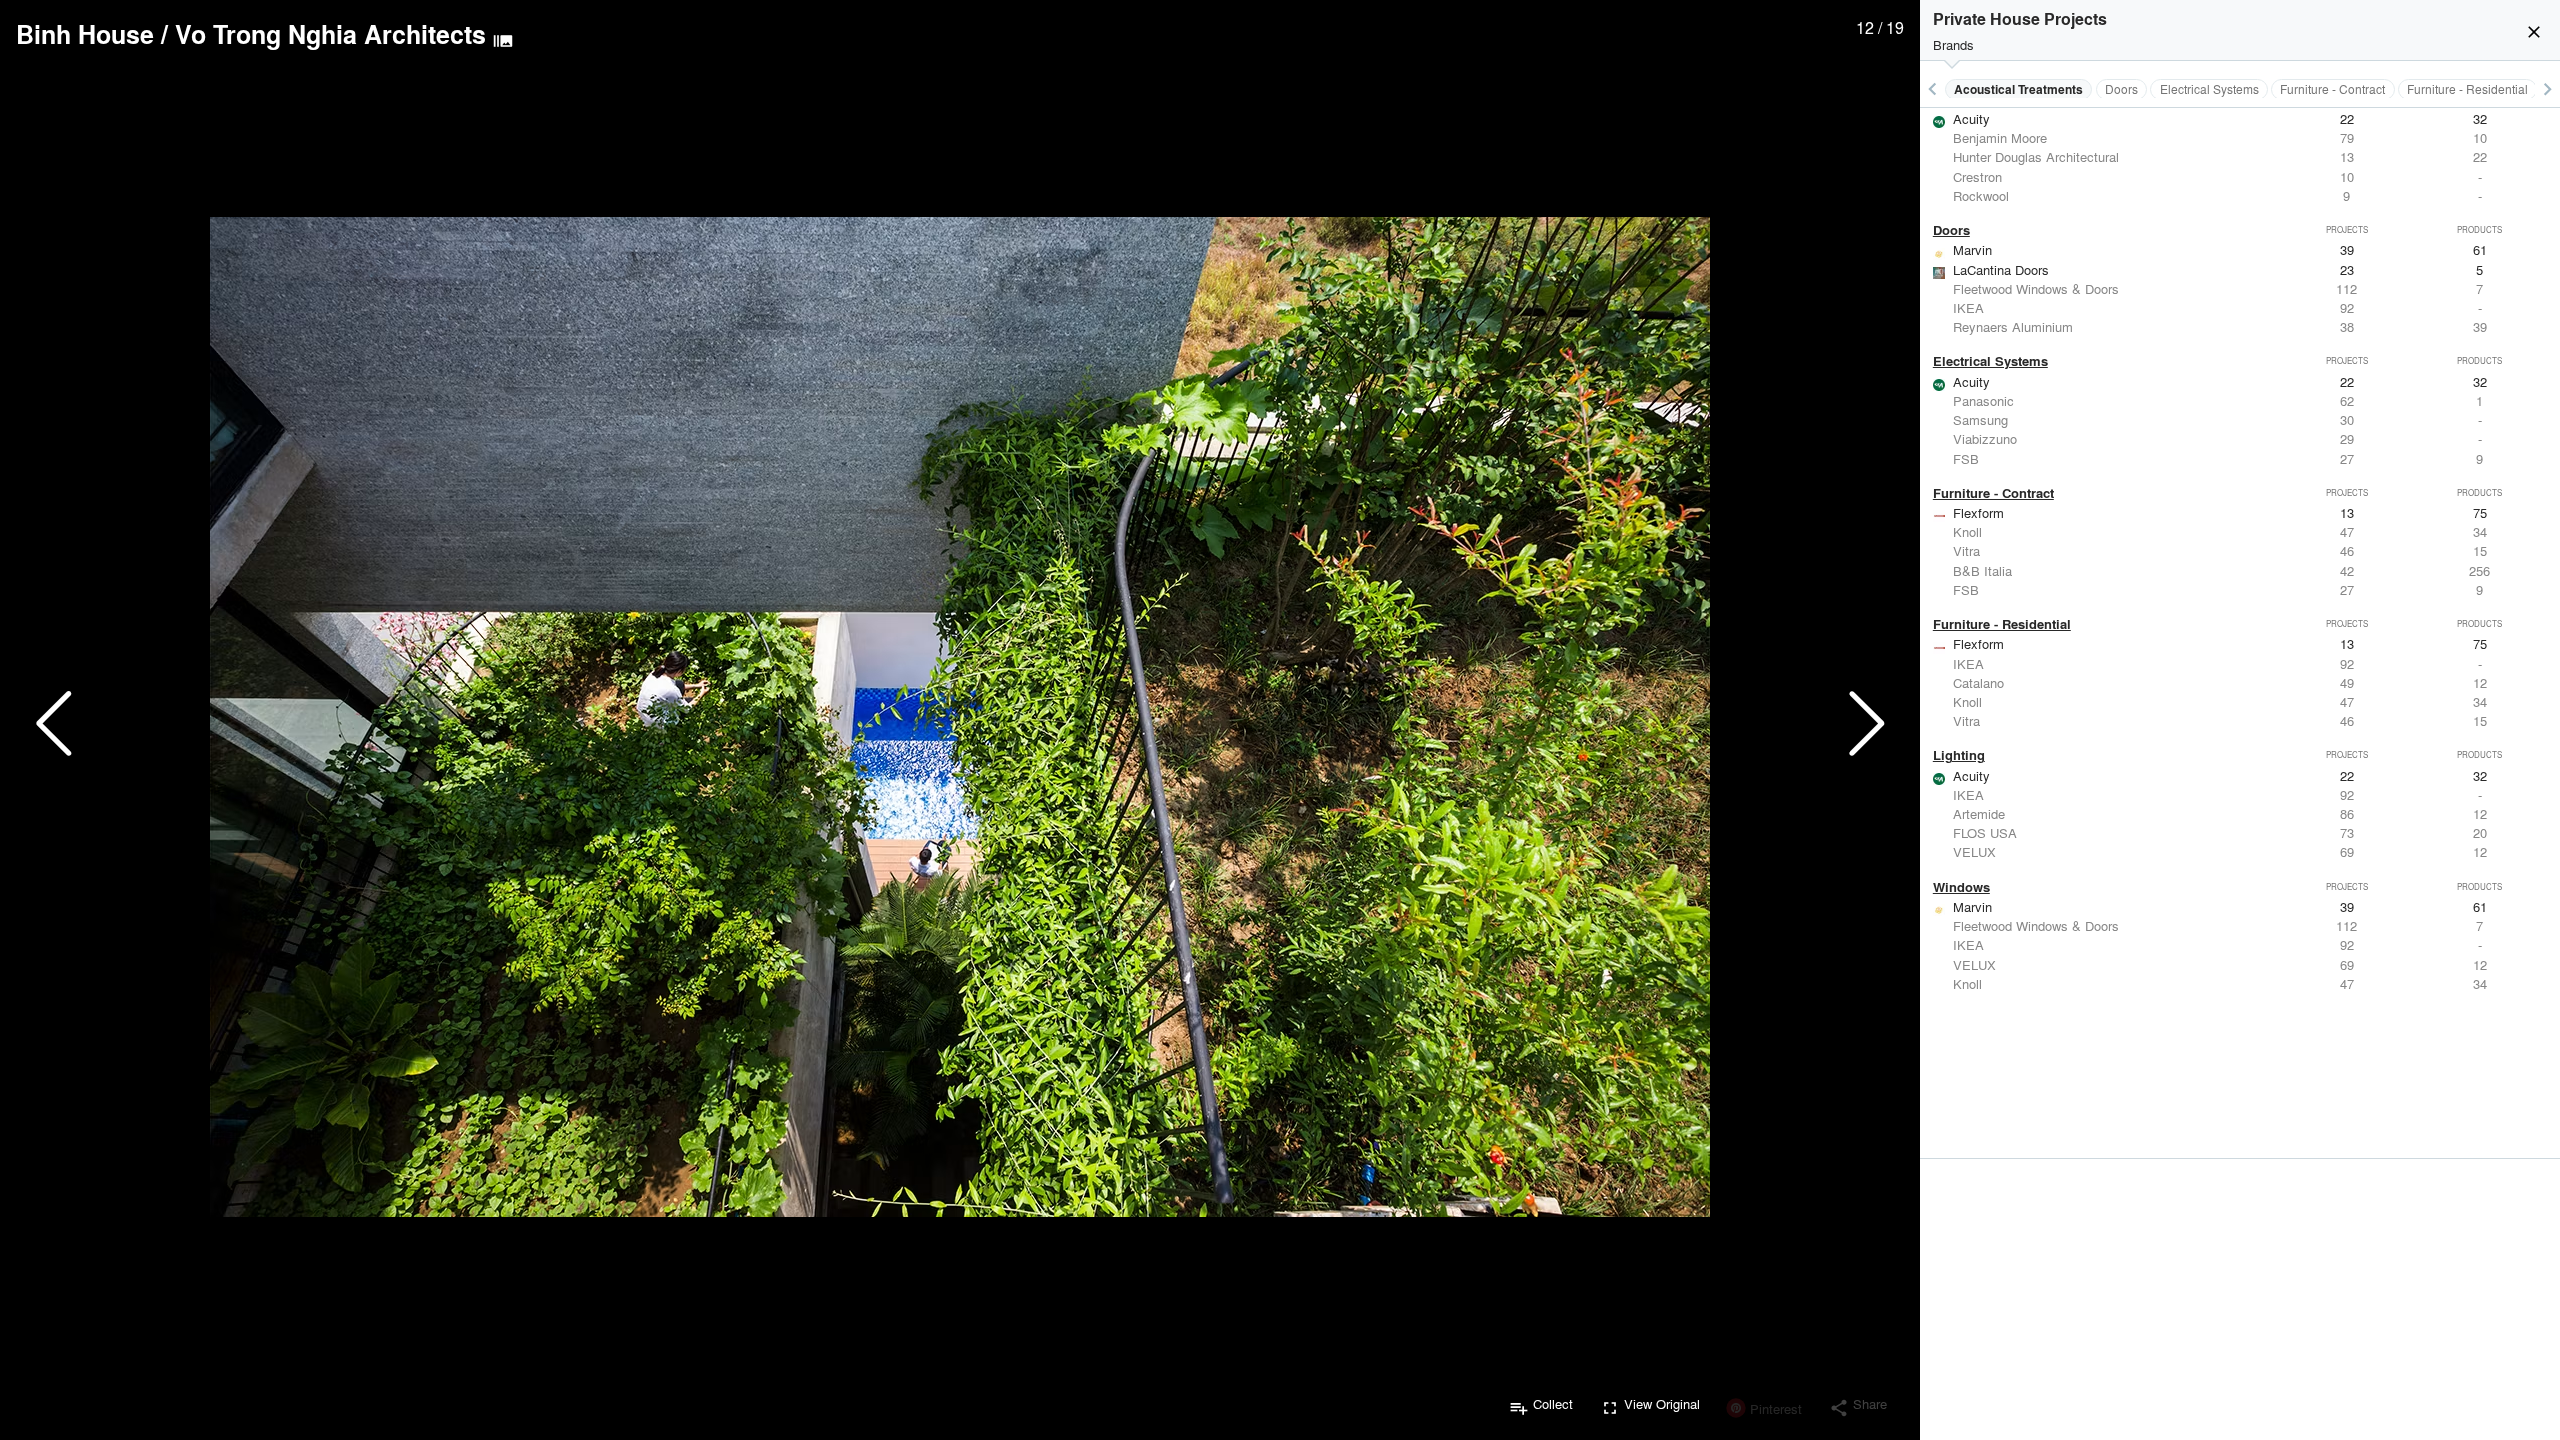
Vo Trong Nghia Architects (330, 34)
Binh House (85, 34)
